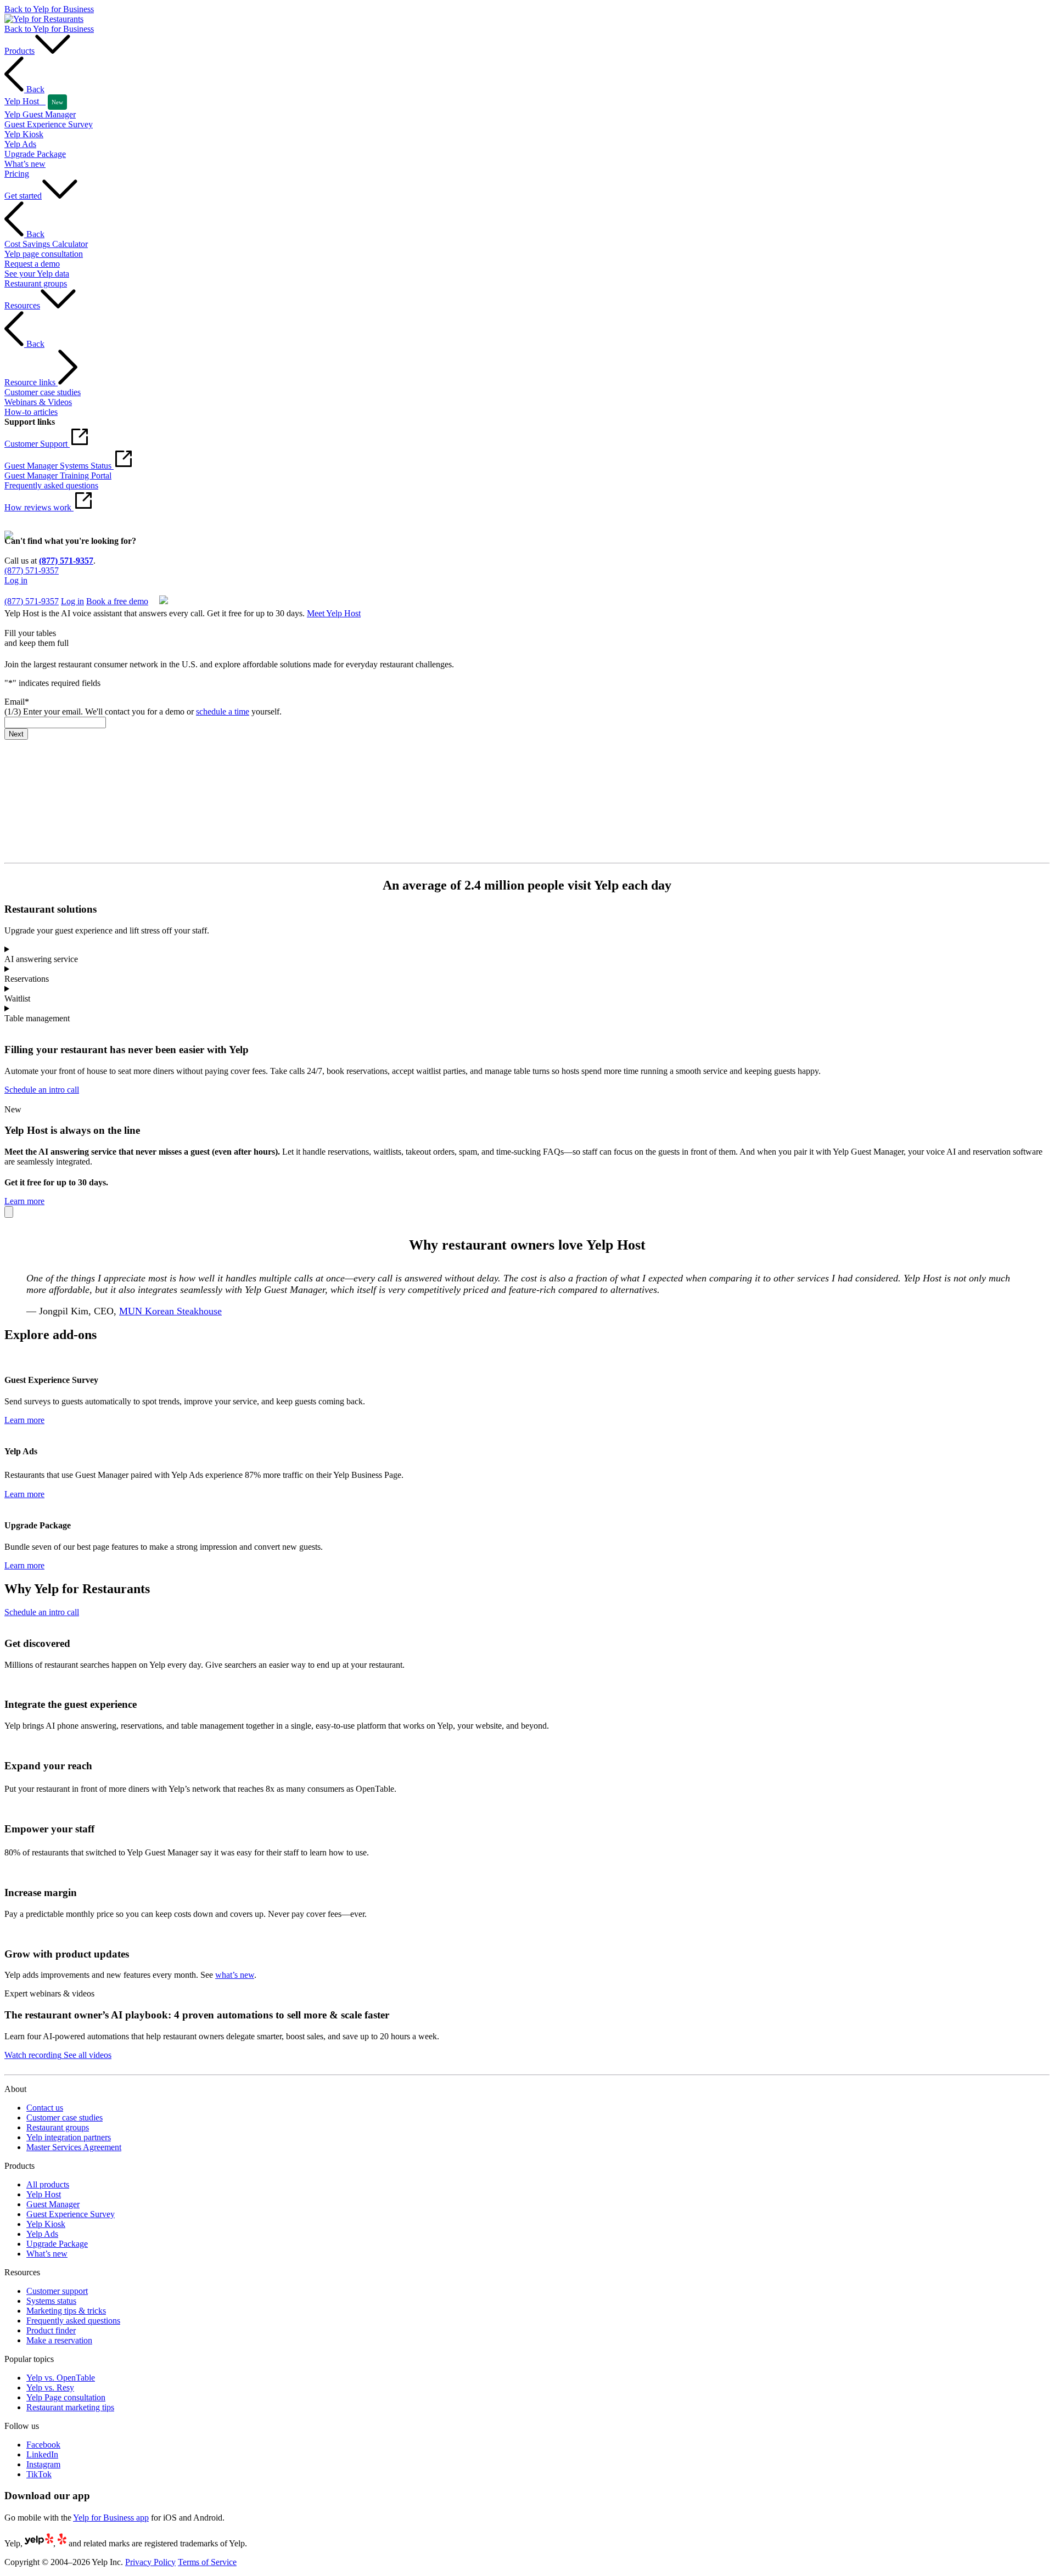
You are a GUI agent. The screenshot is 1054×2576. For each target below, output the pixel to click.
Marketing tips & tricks (66, 2311)
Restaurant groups (58, 2127)
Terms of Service (207, 2562)
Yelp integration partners (69, 2137)
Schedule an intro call (42, 1090)
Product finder (51, 2330)
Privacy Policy (150, 2562)
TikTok (39, 2474)
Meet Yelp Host (334, 613)
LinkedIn (42, 2454)
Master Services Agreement (74, 2147)
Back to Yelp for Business (49, 9)
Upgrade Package (57, 2244)
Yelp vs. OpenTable (61, 2378)
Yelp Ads (42, 2234)
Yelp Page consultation (66, 2397)
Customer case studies (65, 2117)
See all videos (86, 2055)
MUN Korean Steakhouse (170, 1311)
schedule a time (223, 712)
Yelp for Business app (111, 2518)
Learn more (24, 1201)
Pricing (17, 174)
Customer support (57, 2291)
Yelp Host (44, 2194)
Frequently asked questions (73, 2321)
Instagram (43, 2464)
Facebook (43, 2445)
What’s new (47, 2254)
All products (48, 2184)
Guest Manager (53, 2204)
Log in (16, 580)
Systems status (51, 2301)
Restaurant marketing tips (70, 2407)
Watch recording (33, 2055)
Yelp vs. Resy (50, 2387)
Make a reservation (59, 2340)
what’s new (235, 1975)
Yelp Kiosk (46, 2224)
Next (16, 734)
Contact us (45, 2108)
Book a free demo (35, 590)
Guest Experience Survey (71, 2214)
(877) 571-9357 (66, 561)
